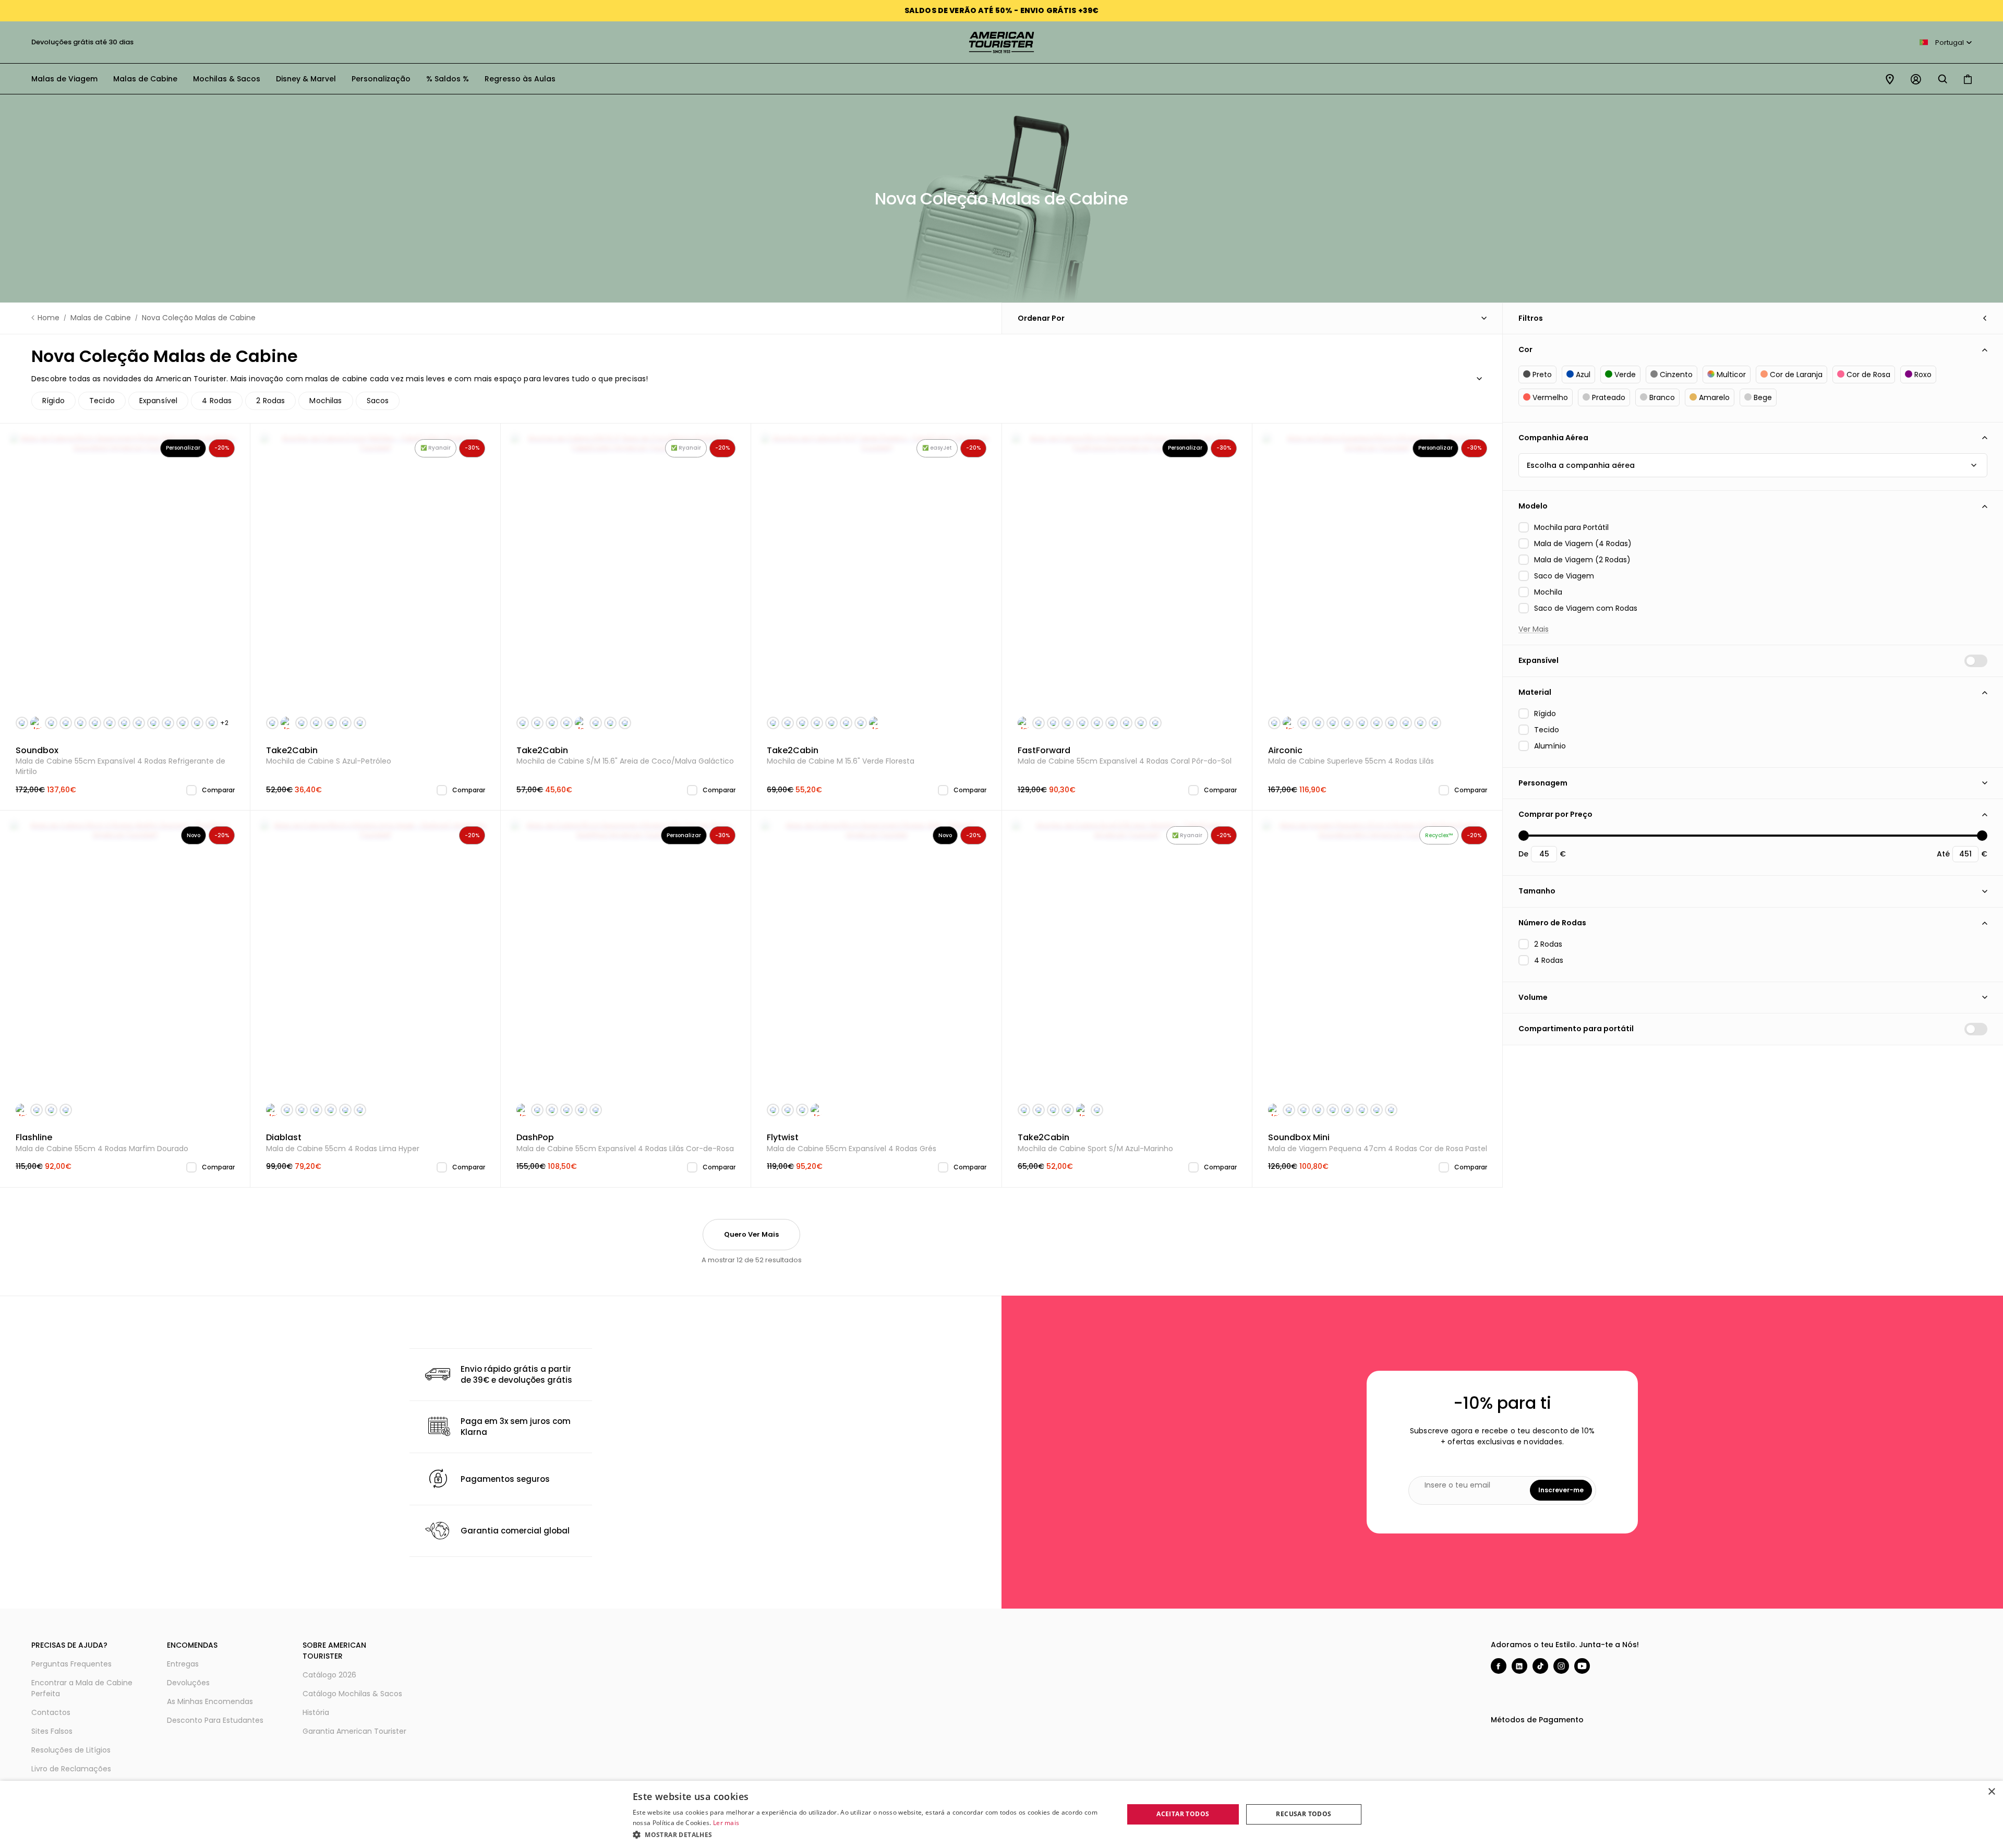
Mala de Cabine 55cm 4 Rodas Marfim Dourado (102, 1143)
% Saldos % (448, 79)
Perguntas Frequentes (71, 1664)
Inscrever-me (1561, 1490)
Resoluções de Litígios (71, 1750)
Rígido (53, 401)
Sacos (378, 401)
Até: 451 (1982, 836)
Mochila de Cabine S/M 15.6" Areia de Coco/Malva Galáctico (625, 756)
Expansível (159, 401)
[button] (871, 1834)
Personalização (381, 79)
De (1523, 854)
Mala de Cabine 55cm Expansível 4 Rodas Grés (852, 1143)
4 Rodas (217, 401)
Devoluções (188, 1683)
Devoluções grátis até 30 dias (74, 42)
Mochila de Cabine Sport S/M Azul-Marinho (1095, 1143)
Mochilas (325, 401)
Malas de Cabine (145, 79)
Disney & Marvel (306, 79)
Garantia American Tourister (354, 1731)
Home (49, 318)
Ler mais (726, 1823)
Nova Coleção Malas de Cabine (199, 318)
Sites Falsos (52, 1731)
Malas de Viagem (64, 79)
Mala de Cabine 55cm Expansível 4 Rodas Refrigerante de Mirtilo (120, 761)
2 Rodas (270, 401)
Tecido (102, 401)
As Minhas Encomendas (210, 1701)
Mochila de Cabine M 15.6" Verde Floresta (841, 756)
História (316, 1712)
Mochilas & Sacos (227, 79)
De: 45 (1524, 836)
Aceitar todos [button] (1183, 1814)
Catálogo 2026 (329, 1675)
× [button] (1991, 1792)
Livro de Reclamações (71, 1769)
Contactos (51, 1712)
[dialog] (1001, 1814)
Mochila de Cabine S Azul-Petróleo (329, 756)
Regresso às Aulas (520, 79)
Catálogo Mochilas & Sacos (352, 1694)
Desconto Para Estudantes (215, 1720)
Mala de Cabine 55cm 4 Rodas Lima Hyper (343, 1143)
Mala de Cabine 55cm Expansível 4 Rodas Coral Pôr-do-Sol (1125, 756)
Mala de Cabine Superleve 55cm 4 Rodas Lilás (1351, 756)
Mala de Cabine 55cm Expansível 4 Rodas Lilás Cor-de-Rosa (625, 1143)
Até (1943, 854)
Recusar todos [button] (1304, 1814)
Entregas (183, 1664)
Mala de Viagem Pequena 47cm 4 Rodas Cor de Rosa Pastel (1378, 1143)
